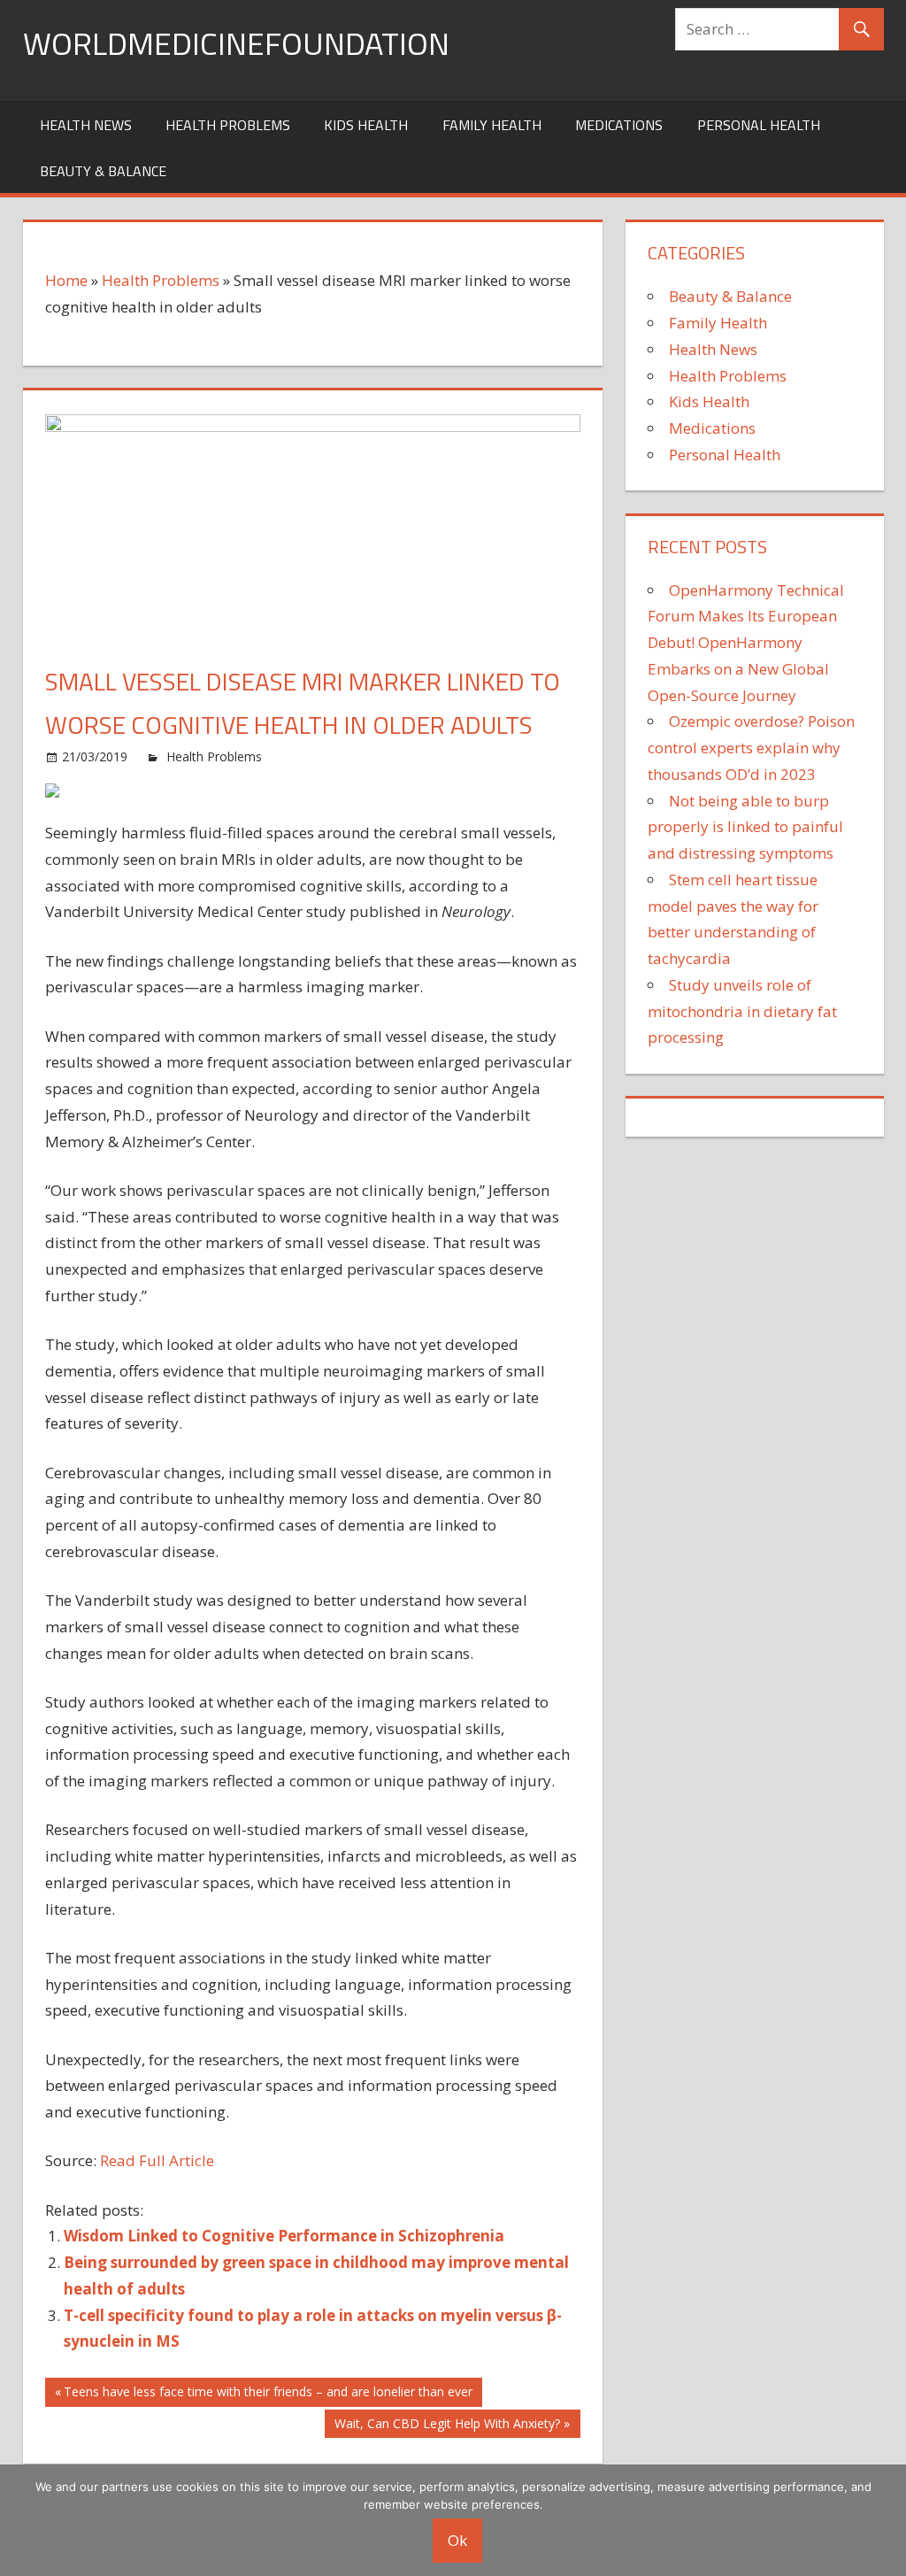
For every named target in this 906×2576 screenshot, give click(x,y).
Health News (86, 125)
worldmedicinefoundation (236, 43)
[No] (884, 2520)
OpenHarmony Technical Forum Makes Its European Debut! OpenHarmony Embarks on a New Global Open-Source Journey (746, 643)
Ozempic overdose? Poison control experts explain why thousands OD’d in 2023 (751, 748)
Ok (457, 2540)
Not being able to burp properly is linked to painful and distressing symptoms (745, 827)
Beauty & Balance (103, 171)
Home (66, 280)
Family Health (492, 125)
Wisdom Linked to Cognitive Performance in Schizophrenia (284, 2236)
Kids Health (366, 125)
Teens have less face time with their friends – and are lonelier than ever (268, 2395)
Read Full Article (157, 2160)
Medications (619, 125)
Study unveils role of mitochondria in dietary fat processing (742, 1011)
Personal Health (759, 125)
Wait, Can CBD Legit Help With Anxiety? (447, 2426)
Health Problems (228, 125)
